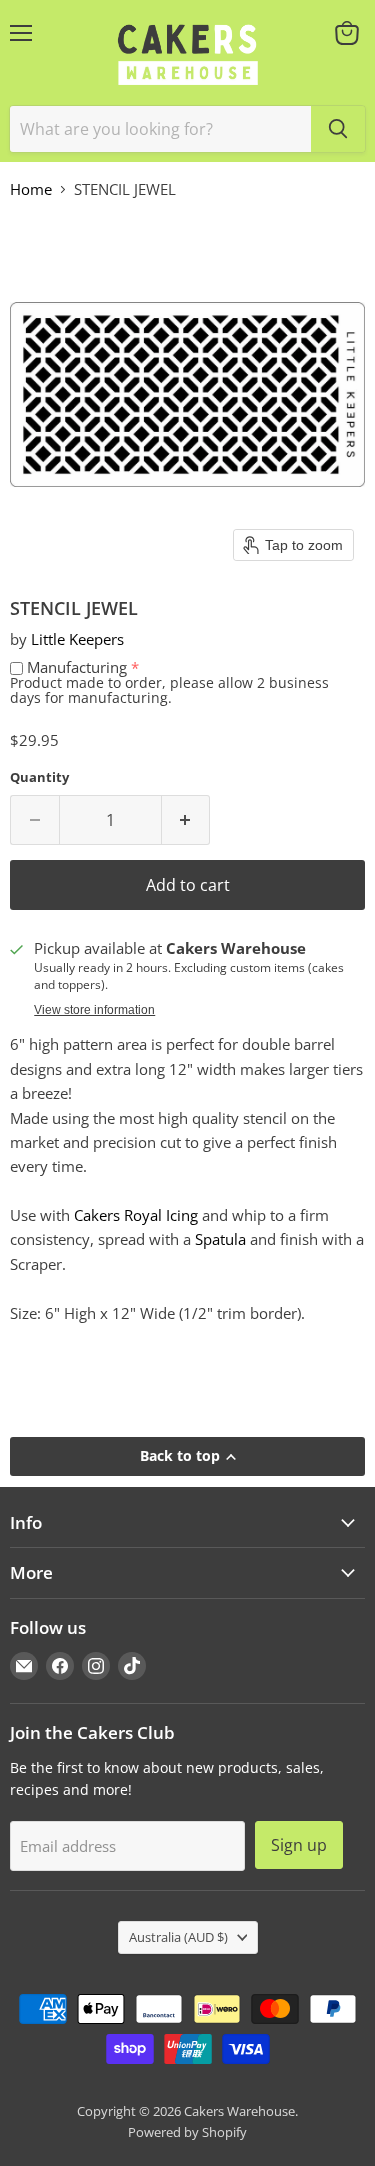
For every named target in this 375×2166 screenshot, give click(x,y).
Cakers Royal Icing (136, 1215)
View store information (94, 1010)
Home (31, 189)
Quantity (39, 777)
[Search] (338, 129)
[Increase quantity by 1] (186, 820)
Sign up (299, 1845)
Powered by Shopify (187, 2132)
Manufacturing (77, 667)
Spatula (220, 1239)
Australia (178, 1937)
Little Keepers (77, 639)
